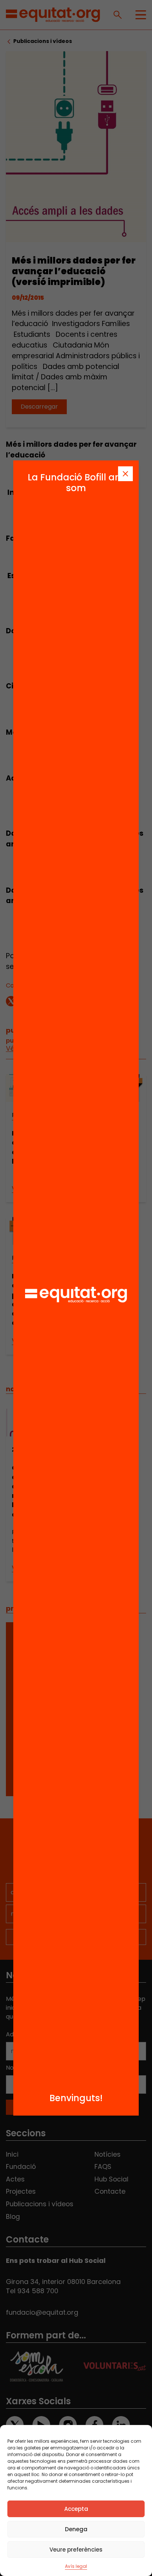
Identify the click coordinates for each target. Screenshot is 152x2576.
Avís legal (76, 2566)
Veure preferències (76, 2550)
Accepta (76, 2509)
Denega (76, 2529)
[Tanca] (125, 474)
